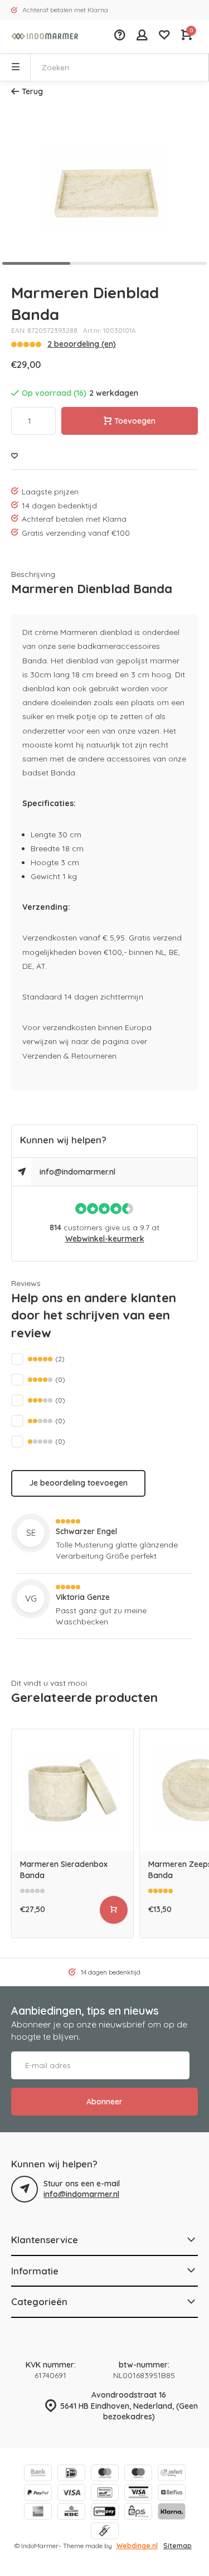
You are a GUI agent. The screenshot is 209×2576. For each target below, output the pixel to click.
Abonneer (104, 2102)
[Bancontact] (105, 2494)
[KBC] (71, 2513)
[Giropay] (105, 2513)
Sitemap (178, 2546)
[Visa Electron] (138, 2494)
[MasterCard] (105, 2474)
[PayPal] (38, 2494)
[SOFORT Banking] (172, 2474)
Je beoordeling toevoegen (78, 1483)
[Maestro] (138, 2474)
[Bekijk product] (114, 1910)
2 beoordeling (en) (82, 344)
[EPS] (138, 2513)
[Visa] (71, 2494)
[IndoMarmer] (45, 36)
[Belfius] (172, 2494)
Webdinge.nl (137, 2546)
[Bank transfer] (38, 2474)
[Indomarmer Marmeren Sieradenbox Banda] (72, 1790)
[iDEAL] (71, 2474)
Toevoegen (135, 421)
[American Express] (38, 2513)
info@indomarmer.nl (77, 1172)
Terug (32, 91)
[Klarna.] (172, 2513)
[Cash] (105, 2532)
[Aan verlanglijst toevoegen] (14, 456)
